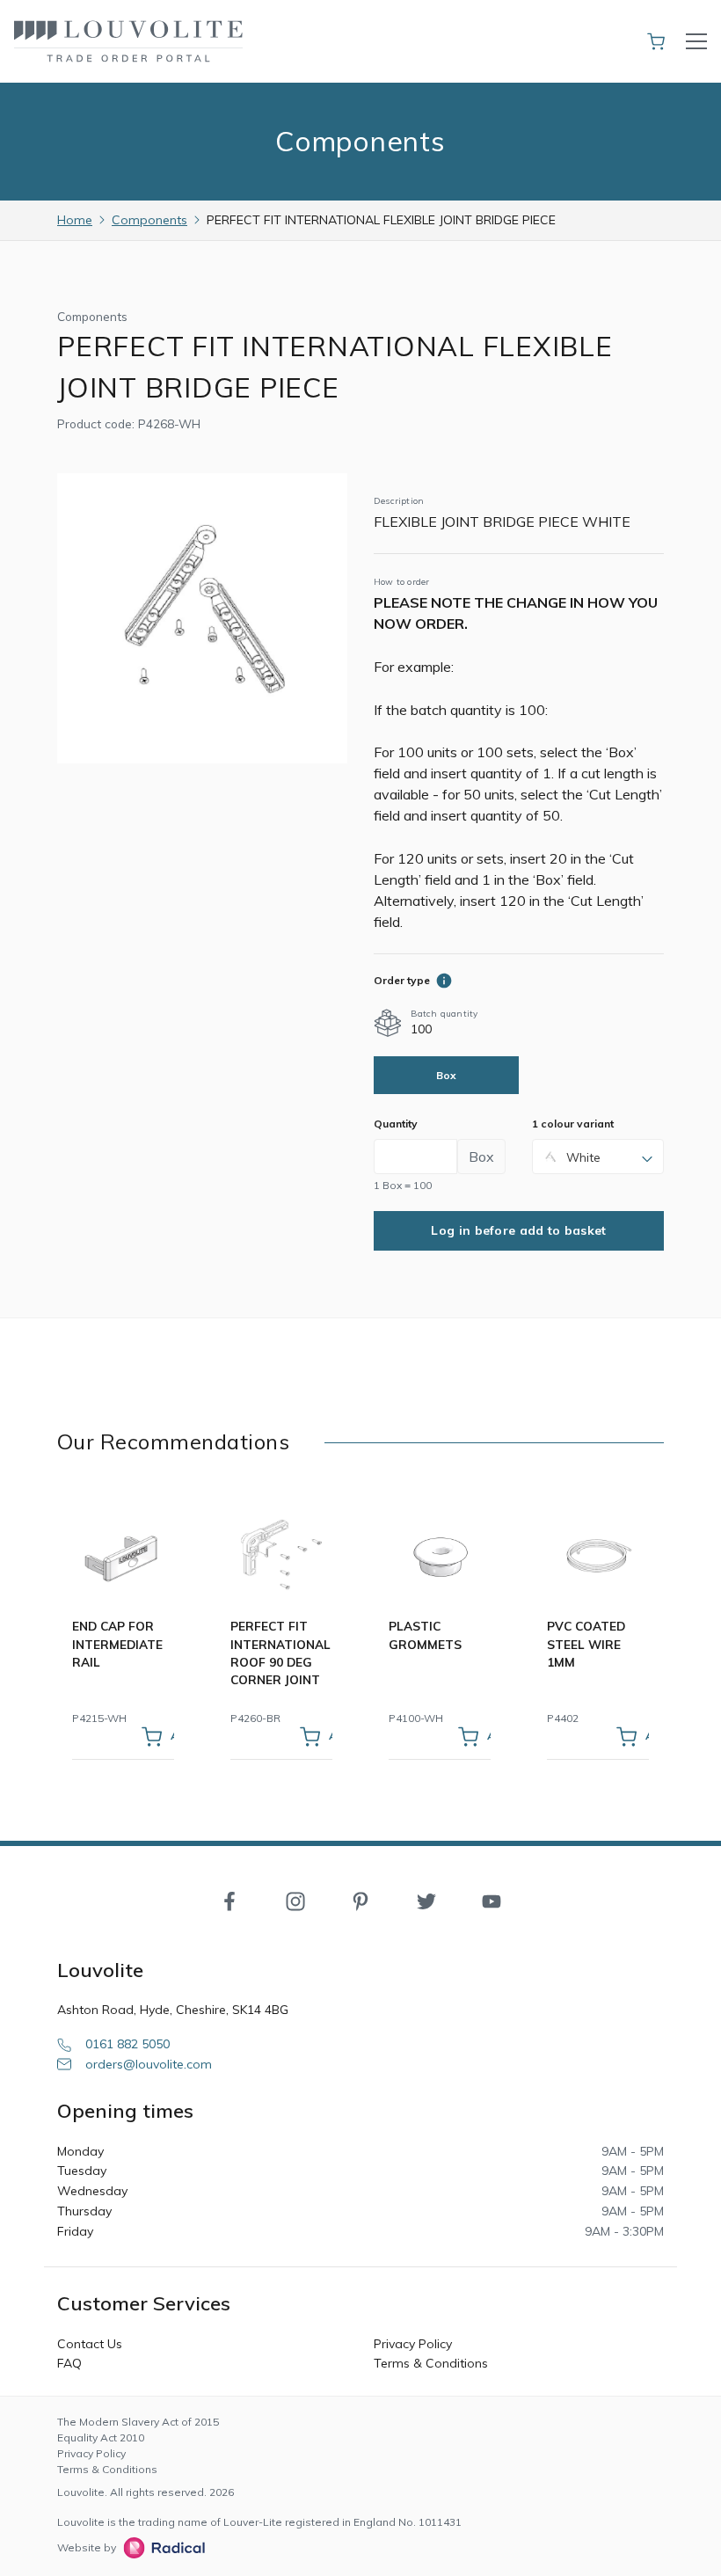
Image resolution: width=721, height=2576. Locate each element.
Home (75, 220)
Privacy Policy (413, 2344)
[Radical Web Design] (160, 2548)
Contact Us (90, 2344)
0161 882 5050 (127, 2044)
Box (447, 1075)
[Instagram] (295, 1900)
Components (149, 220)
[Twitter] (426, 1900)
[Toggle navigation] (696, 41)
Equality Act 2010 (101, 2437)
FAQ (69, 2363)
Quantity (396, 1124)
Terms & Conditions (431, 2363)
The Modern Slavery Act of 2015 (138, 2422)
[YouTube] (492, 1900)
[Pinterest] (360, 1900)
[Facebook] (229, 1900)
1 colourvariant (573, 1124)
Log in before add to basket (518, 1230)
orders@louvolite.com (149, 2064)
